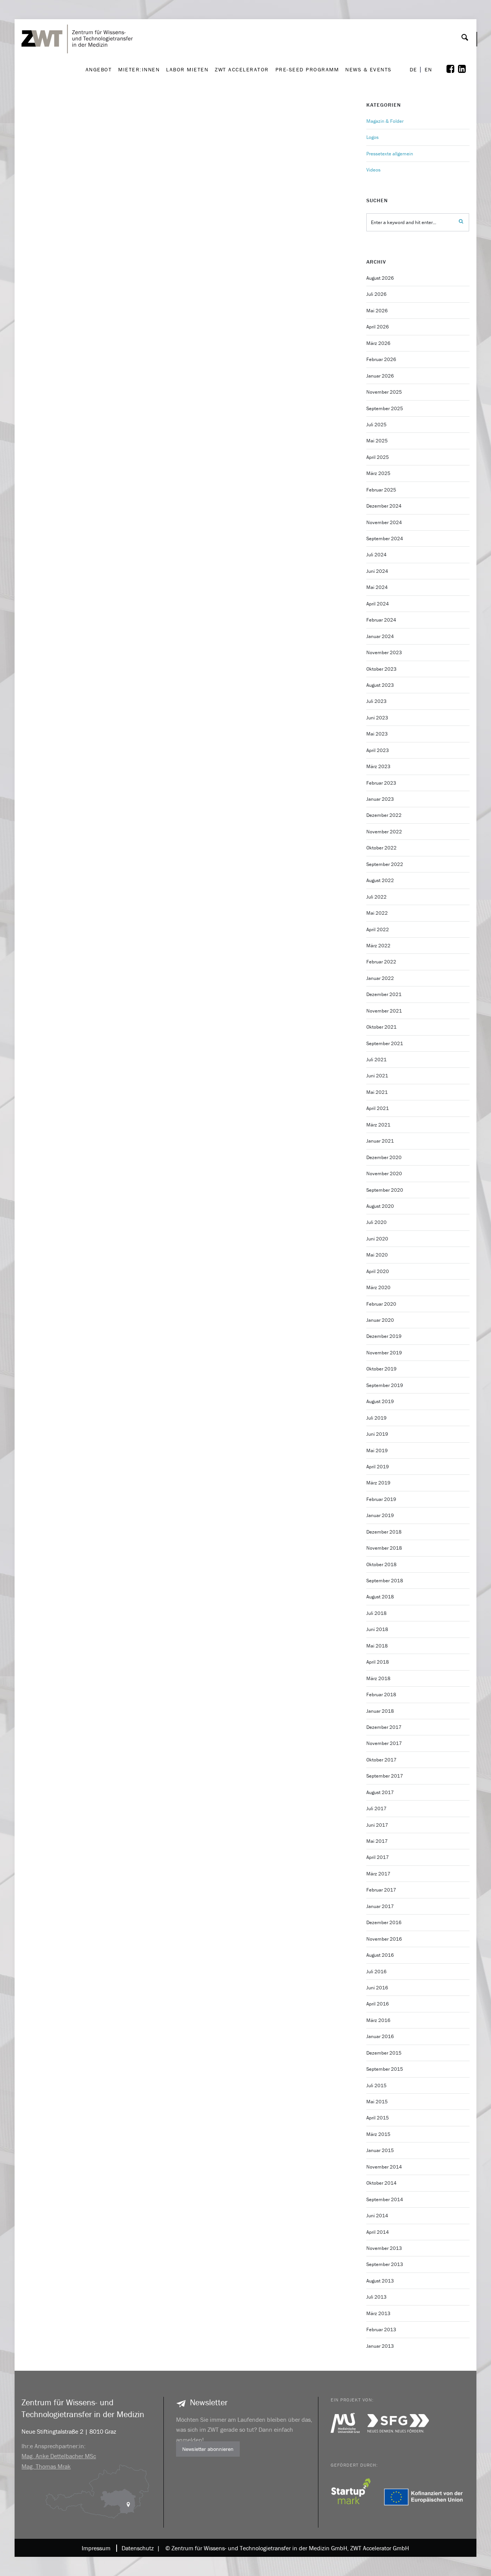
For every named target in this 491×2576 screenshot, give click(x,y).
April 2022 (378, 929)
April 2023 (378, 750)
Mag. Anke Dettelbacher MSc (59, 2456)
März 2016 (378, 2020)
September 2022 (385, 864)
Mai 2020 (377, 1255)
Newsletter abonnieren (208, 2449)
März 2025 (378, 473)
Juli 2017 (376, 1808)
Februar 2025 (381, 490)
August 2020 (380, 1206)
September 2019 (385, 1385)
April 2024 (378, 604)
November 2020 (384, 1173)
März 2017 (378, 1874)
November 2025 (384, 392)
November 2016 (384, 1939)
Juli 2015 (376, 2085)
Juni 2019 (377, 1434)
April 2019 (378, 1467)
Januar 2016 (380, 2036)
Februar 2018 (381, 1695)
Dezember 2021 (384, 994)
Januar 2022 (380, 978)
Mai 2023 (377, 734)
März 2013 (378, 2313)
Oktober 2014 (381, 2183)
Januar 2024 (380, 636)
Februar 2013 (381, 2329)
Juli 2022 (376, 897)
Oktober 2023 (381, 669)
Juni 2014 (377, 2216)
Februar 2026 (381, 359)
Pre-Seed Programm (307, 69)
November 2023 (384, 652)
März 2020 (378, 1287)
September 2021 (385, 1043)
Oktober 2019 (381, 1369)
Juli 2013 (376, 2297)
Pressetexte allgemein (390, 154)
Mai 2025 (377, 441)
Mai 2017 (377, 1841)
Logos (372, 137)
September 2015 (385, 2069)
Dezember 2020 (384, 1157)
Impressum (96, 2548)
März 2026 (378, 343)
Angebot (99, 69)
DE (414, 70)
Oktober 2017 (381, 1760)
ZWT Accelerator (242, 69)
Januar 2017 (380, 1906)
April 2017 (378, 1857)
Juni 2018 (377, 1629)
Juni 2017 (377, 1825)
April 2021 (378, 1108)
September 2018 (385, 1581)
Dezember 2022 (384, 815)
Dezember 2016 (384, 1922)
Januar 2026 (380, 376)
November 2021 (384, 1011)
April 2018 (378, 1662)
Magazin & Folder (385, 121)
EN (428, 70)
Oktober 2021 (381, 1027)
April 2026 (378, 327)
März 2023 (378, 766)
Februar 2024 (381, 620)
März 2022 (378, 946)
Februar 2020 (381, 1304)
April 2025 (378, 457)
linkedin (467, 69)
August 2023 (380, 685)
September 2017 (385, 1776)
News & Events (368, 69)
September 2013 (385, 2264)
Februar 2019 (381, 1499)
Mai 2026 (377, 311)
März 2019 (378, 1483)
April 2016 (378, 2004)
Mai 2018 (377, 1646)
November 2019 (384, 1353)
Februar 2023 (381, 783)
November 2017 (384, 1743)
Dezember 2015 (384, 2053)
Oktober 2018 (381, 1564)
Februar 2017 (381, 1890)
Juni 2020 (377, 1239)
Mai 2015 (377, 2102)
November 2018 (384, 1548)
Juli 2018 (376, 1613)
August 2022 (380, 880)
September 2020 (385, 1190)
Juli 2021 (376, 1060)
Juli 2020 (376, 1222)
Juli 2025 (376, 425)
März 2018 (378, 1678)
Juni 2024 (377, 571)
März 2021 (378, 1125)
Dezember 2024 (384, 506)
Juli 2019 (376, 1418)
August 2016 (380, 1955)
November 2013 (384, 2248)
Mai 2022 (377, 913)
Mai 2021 (377, 1092)
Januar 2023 (380, 799)
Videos (373, 170)
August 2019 (380, 1401)
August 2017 (380, 1792)
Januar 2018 (380, 1711)
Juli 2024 (376, 555)
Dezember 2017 (384, 1727)
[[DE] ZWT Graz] (79, 17)
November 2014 (384, 2167)
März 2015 (378, 2134)
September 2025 (385, 408)
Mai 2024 (377, 587)
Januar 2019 (380, 1515)
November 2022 (384, 832)
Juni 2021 (377, 1076)
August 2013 (380, 2281)
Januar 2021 (380, 1141)
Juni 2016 (377, 1988)
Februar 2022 (381, 962)
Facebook (456, 69)
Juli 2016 (376, 1972)
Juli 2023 (376, 701)
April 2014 (378, 2232)
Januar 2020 (380, 1320)
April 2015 (378, 2118)
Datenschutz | (139, 2548)
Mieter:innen (139, 69)
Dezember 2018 (384, 1532)
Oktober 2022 (381, 848)
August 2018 (380, 1597)
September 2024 (385, 538)
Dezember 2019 (384, 1336)
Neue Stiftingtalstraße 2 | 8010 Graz (69, 2431)
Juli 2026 (376, 294)
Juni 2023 (377, 718)
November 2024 (384, 522)
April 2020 (378, 1271)
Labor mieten (187, 69)
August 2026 (380, 278)
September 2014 (385, 2199)
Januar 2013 (380, 2346)
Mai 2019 (377, 1450)
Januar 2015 (380, 2150)
